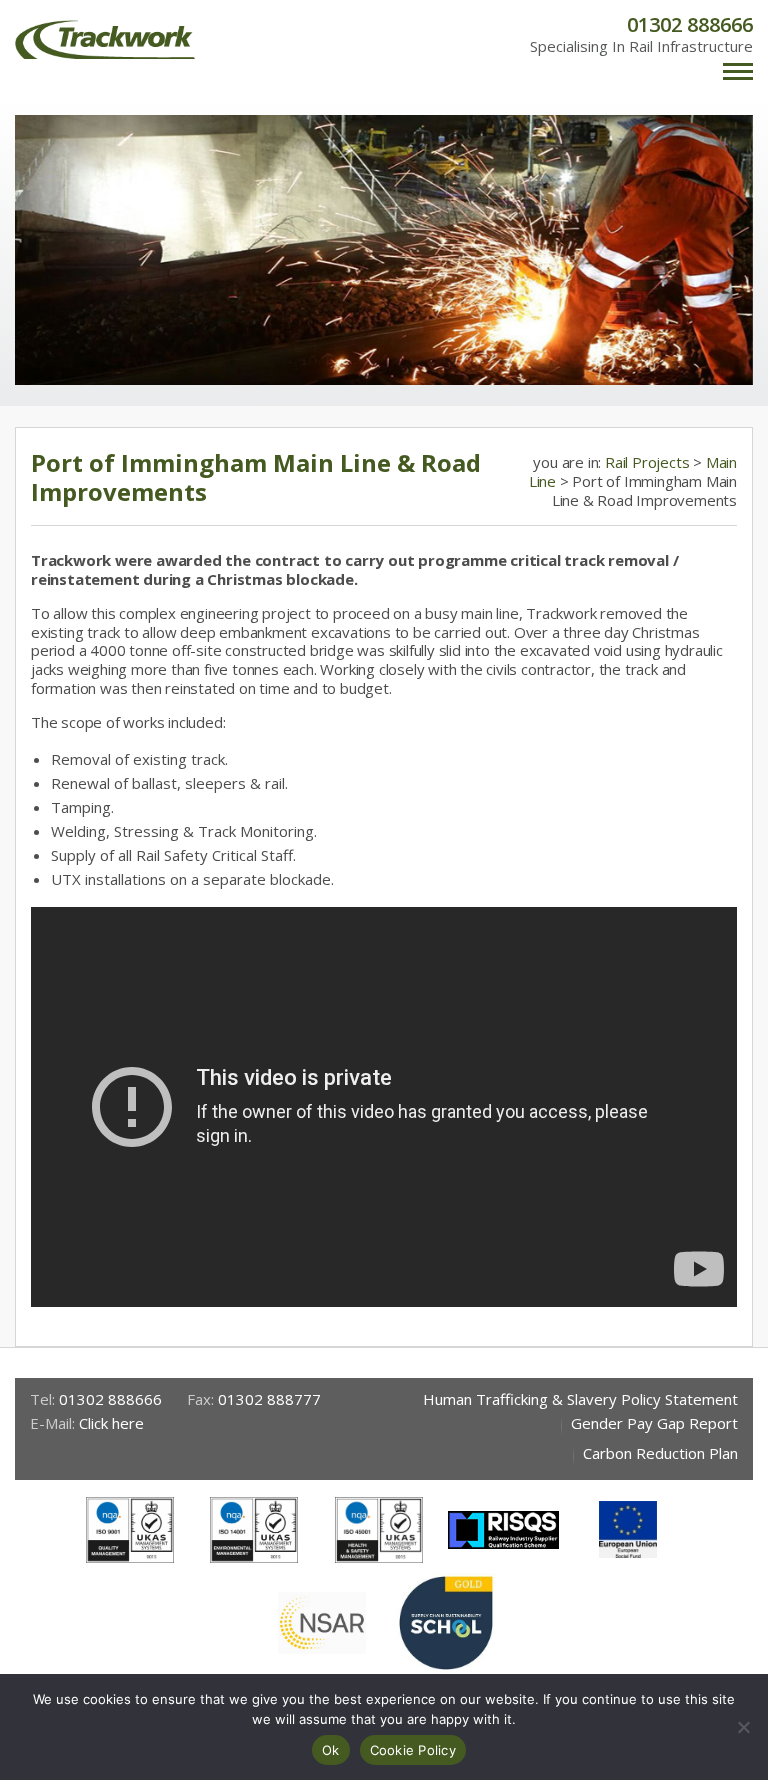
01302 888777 (269, 1399)
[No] (743, 1727)
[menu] (738, 73)
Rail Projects (649, 462)
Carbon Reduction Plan (660, 1453)
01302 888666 (690, 24)
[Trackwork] (105, 39)
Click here (111, 1423)
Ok (331, 1750)
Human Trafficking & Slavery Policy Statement (580, 1399)
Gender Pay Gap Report (654, 1423)
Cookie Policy (413, 1750)
